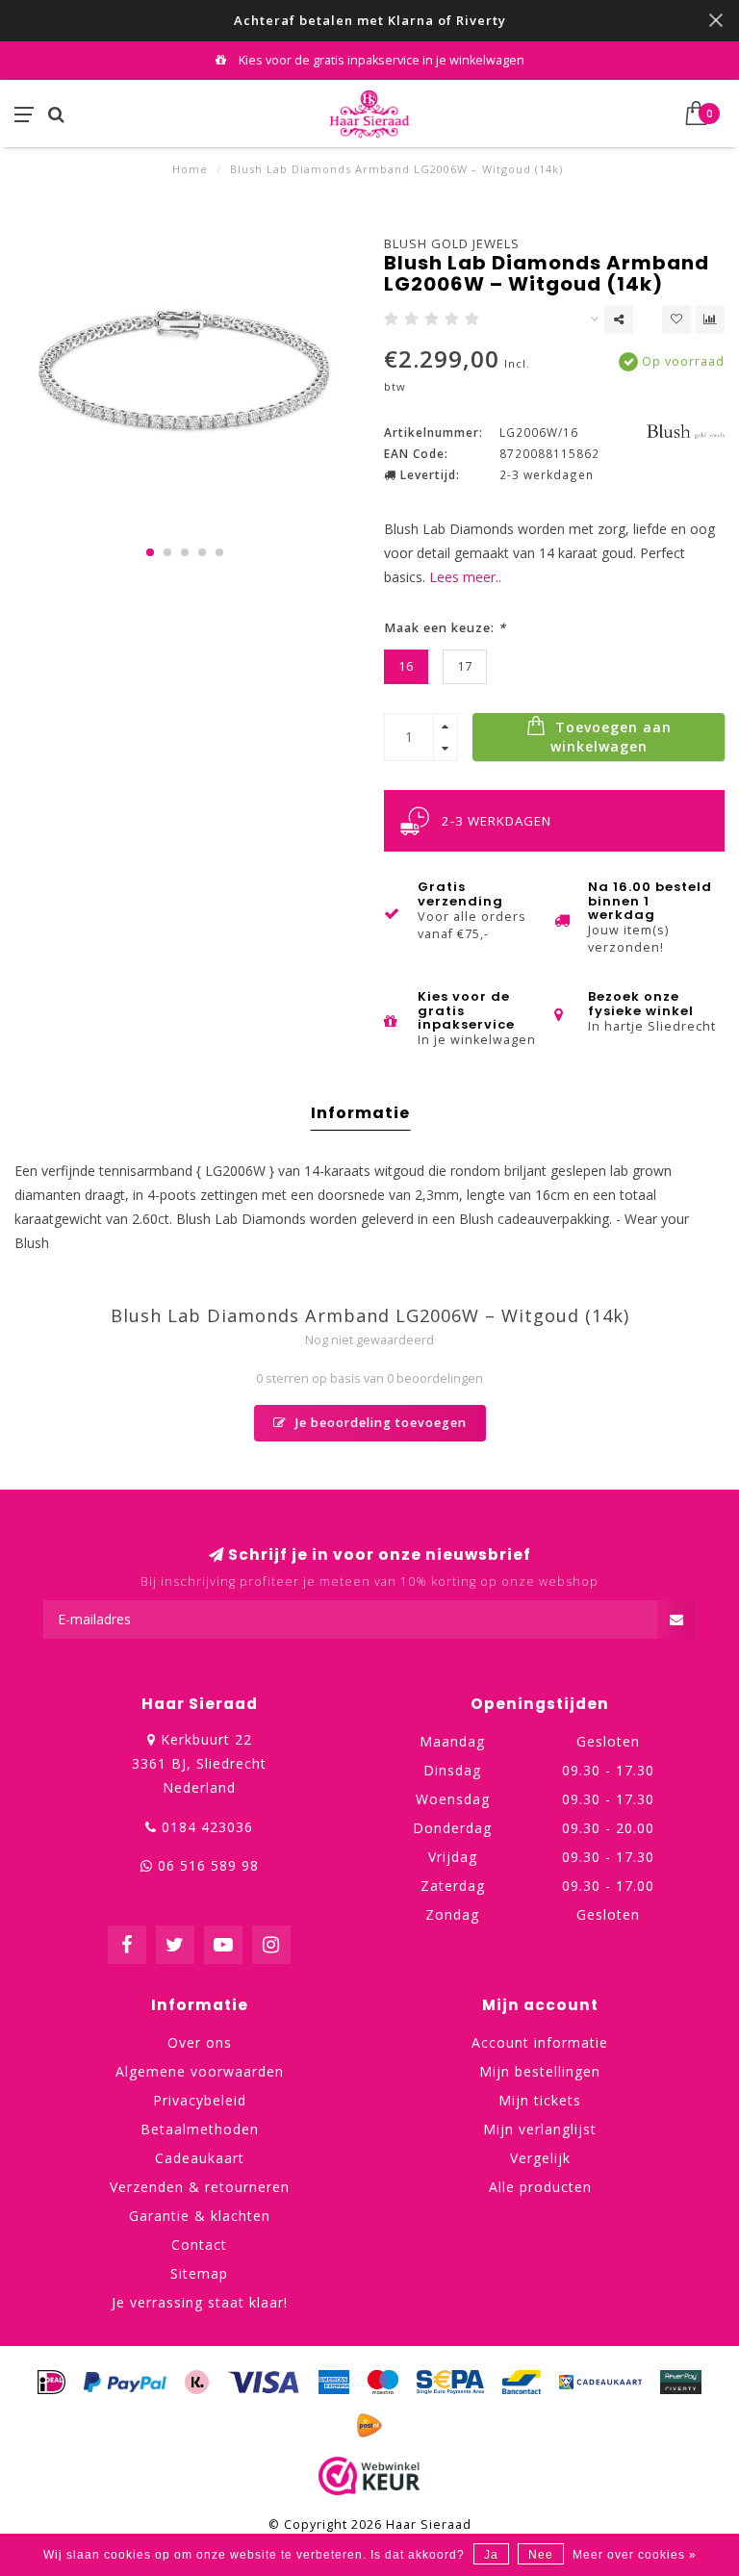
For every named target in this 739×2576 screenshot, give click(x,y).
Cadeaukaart (200, 2158)
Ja (491, 2555)
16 (406, 666)
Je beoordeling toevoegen (379, 1423)
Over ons (200, 2042)
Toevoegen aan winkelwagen (611, 737)
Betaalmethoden (200, 2129)
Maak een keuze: (445, 628)
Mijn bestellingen (540, 2071)
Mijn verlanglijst (540, 2129)
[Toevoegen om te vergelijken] (710, 319)
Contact (199, 2244)
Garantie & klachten (200, 2216)
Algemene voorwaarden (200, 2071)
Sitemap (199, 2273)
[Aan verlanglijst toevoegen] (676, 319)
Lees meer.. (465, 577)
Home (190, 169)
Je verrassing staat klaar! (200, 2302)
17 (465, 666)
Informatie (360, 1113)
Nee (541, 2555)
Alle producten (540, 2187)
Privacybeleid (200, 2100)
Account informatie (540, 2042)
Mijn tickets (540, 2100)
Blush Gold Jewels (452, 243)
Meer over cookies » (635, 2555)
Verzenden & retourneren (200, 2187)
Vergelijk (540, 2158)
